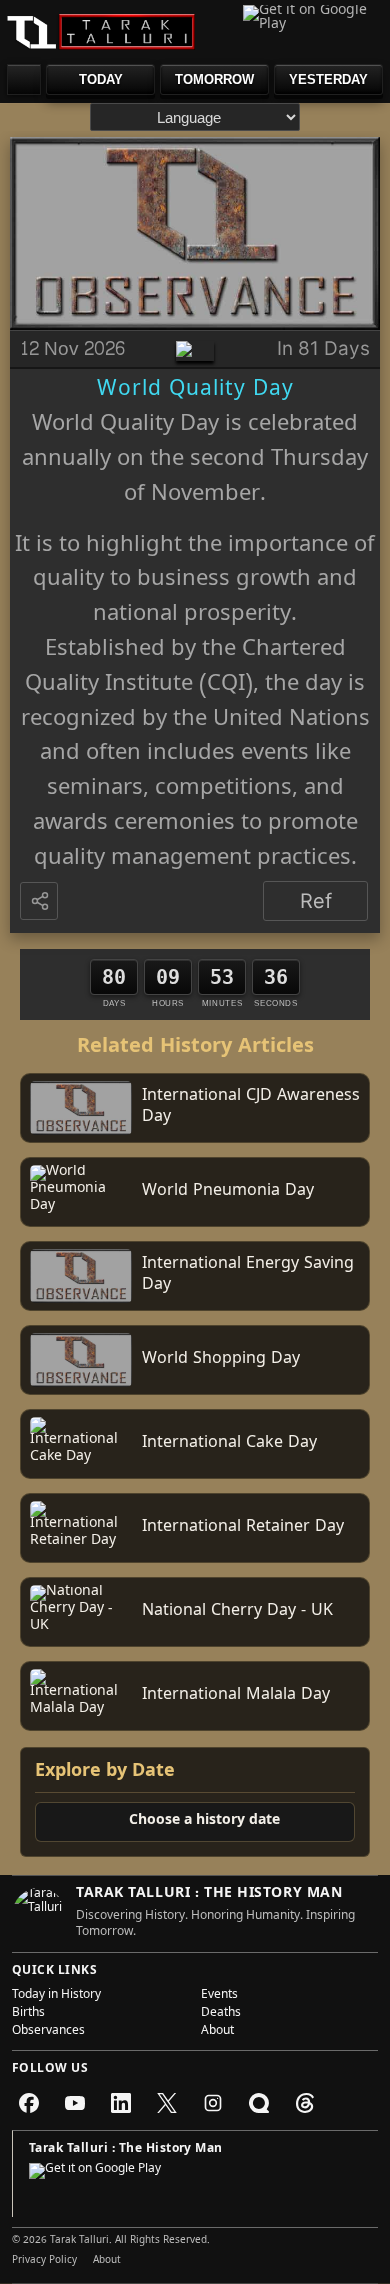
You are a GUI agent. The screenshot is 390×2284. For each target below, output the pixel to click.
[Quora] (259, 2103)
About (217, 2032)
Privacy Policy (44, 2261)
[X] (167, 2103)
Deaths (221, 2014)
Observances (48, 2032)
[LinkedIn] (121, 2103)
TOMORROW (214, 79)
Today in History (56, 1996)
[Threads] (305, 2103)
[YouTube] (75, 2103)
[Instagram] (213, 2103)
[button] (41, 902)
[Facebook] (29, 2103)
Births (28, 2014)
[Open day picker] (24, 79)
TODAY (101, 79)
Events (219, 1996)
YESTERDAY (328, 79)
